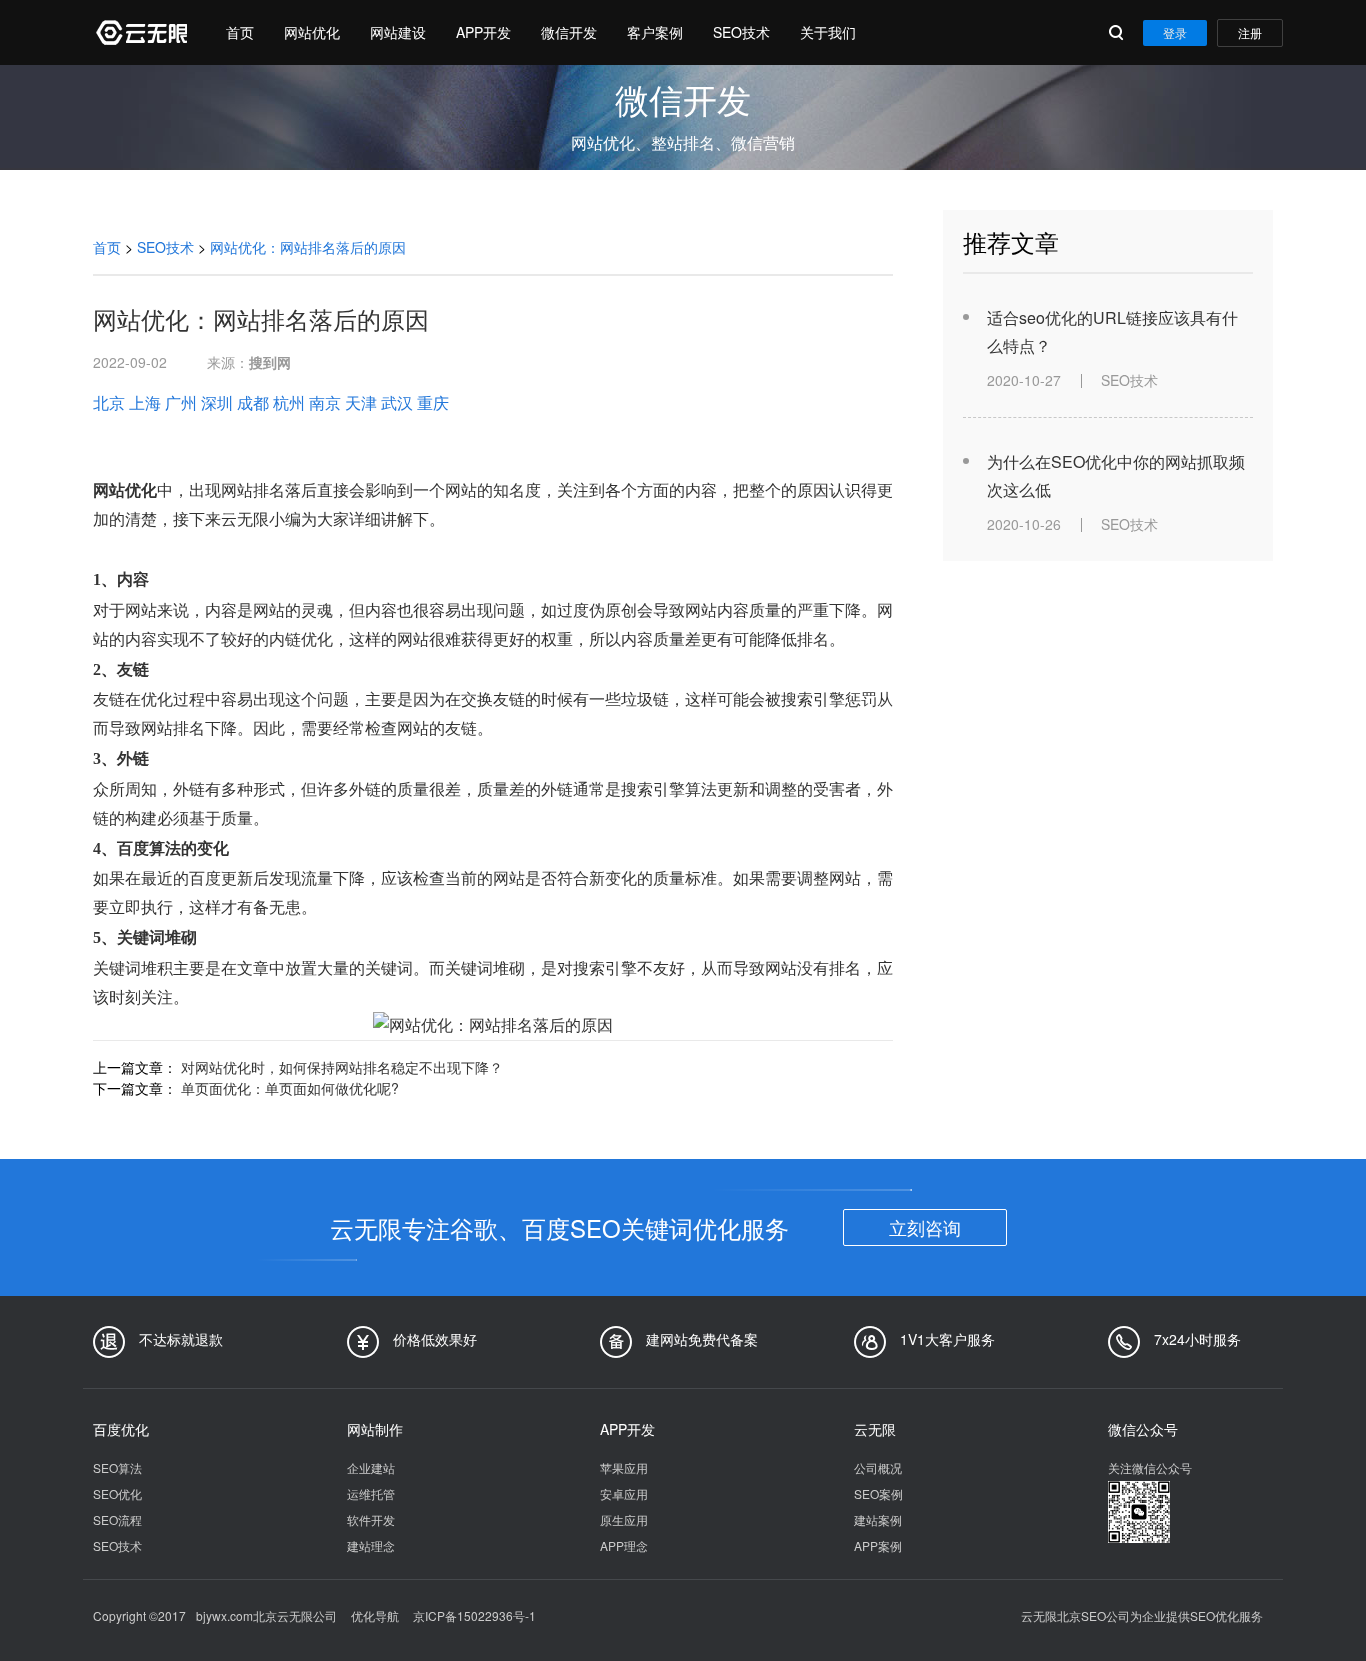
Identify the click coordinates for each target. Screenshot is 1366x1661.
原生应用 (624, 1519)
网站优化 (312, 32)
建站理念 (371, 1545)
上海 (145, 402)
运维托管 (371, 1493)
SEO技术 (741, 32)
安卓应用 (624, 1493)
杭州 (289, 402)
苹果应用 (624, 1467)
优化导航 (375, 1615)
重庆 (433, 402)
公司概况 (878, 1467)
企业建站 (371, 1467)
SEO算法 (117, 1467)
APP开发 (483, 32)
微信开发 (569, 32)
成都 (253, 402)
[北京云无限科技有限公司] (140, 32)
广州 (181, 402)
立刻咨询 (925, 1227)
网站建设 (398, 32)
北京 (109, 402)
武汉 (397, 402)
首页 (240, 32)
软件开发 (371, 1519)
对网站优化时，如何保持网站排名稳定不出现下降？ (342, 1067)
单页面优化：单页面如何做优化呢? (290, 1088)
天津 (361, 402)
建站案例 (878, 1519)
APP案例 (878, 1545)
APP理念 (624, 1545)
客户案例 (655, 32)
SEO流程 (117, 1519)
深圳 (217, 402)
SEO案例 (878, 1493)
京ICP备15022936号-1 (474, 1615)
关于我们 (828, 32)
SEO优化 (117, 1493)
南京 (325, 402)
